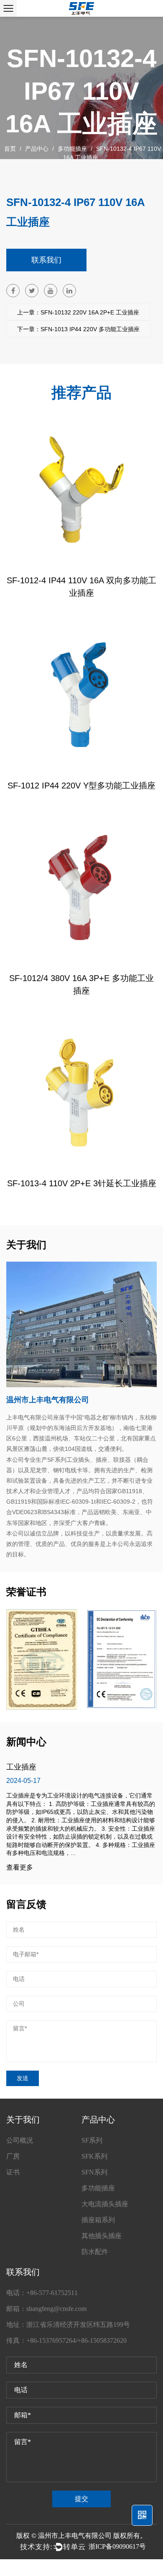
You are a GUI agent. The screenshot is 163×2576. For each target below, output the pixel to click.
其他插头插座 (102, 2236)
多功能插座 (72, 149)
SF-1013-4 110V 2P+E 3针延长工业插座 (82, 1183)
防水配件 (95, 2252)
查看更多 (20, 1868)
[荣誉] (42, 1659)
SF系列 (92, 2140)
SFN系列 (94, 2172)
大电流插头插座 (105, 2204)
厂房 (13, 2156)
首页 (10, 149)
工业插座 (21, 1767)
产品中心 (37, 149)
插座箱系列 (98, 2220)
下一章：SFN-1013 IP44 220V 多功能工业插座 (78, 329)
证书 (13, 2172)
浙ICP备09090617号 (117, 2546)
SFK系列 (94, 2156)
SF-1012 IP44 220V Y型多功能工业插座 (81, 786)
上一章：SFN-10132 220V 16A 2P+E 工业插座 (78, 312)
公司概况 (20, 2140)
